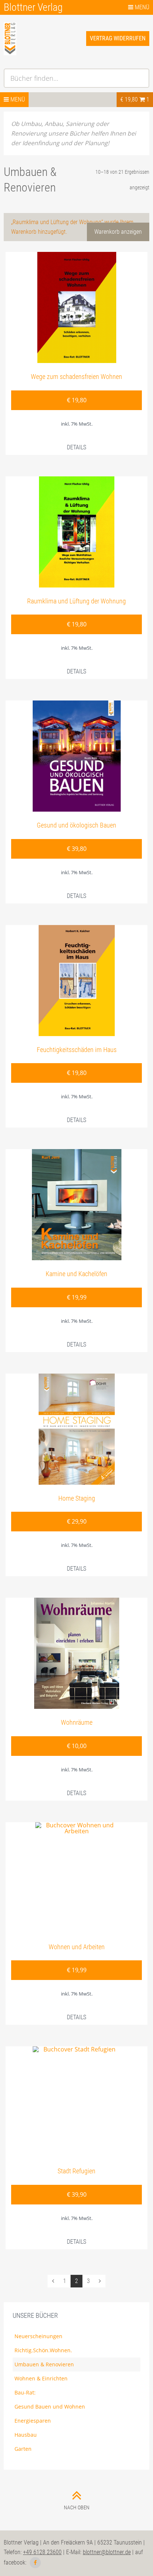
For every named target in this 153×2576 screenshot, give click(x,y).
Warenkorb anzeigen (118, 232)
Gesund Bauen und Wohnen (50, 2407)
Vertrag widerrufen (118, 38)
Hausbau (26, 2435)
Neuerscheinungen (38, 2336)
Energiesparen (33, 2421)
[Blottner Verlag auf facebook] (35, 2563)
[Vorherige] (53, 2281)
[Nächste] (100, 2281)
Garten (23, 2449)
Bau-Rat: (25, 2392)
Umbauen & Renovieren (44, 2364)
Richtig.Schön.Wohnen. (43, 2350)
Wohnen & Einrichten (41, 2378)
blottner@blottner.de (107, 2552)
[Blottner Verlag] (40, 48)
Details (76, 447)
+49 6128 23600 (42, 2552)
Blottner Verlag (33, 7)
